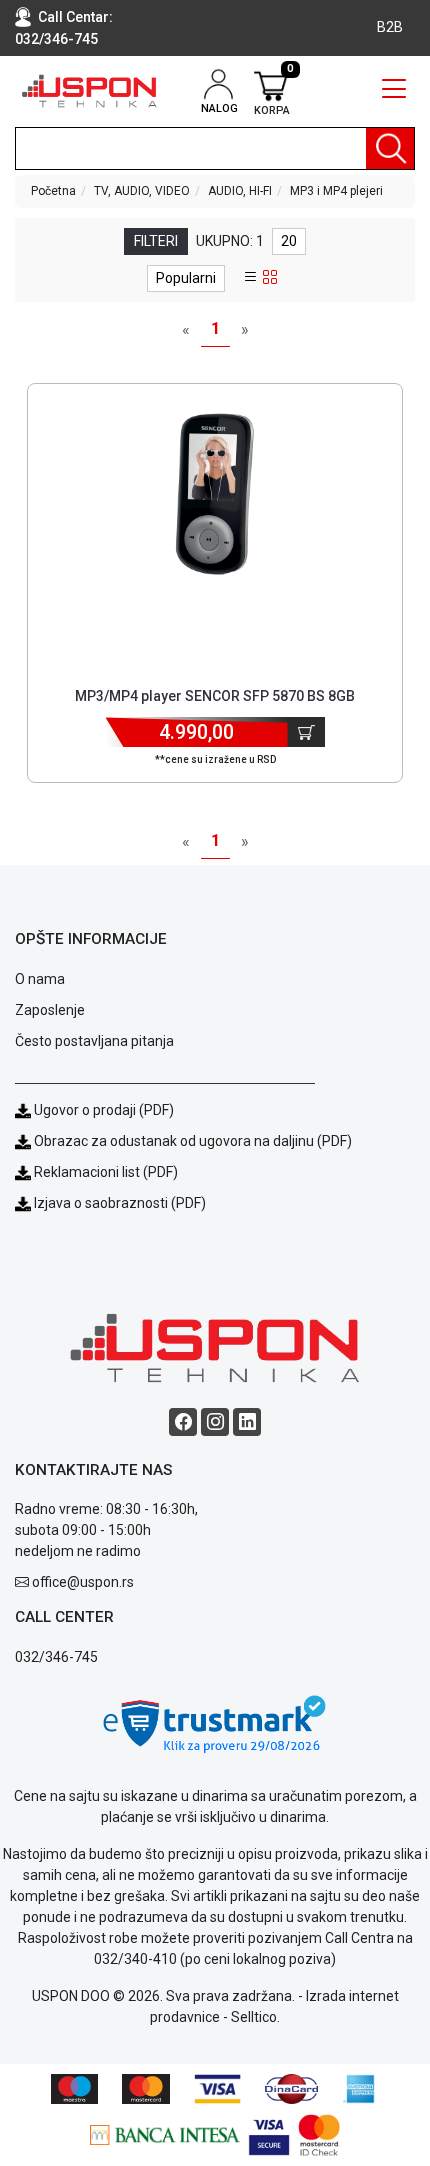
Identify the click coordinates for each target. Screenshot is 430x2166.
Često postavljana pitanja (94, 1041)
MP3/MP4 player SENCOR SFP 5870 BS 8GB (215, 696)
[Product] (215, 494)
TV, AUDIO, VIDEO (142, 191)
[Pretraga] (390, 148)
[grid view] (270, 278)
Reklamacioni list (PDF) (104, 1172)
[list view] (251, 278)
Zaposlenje (50, 1010)
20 (289, 241)
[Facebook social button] (183, 1422)
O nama (40, 979)
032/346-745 (56, 39)
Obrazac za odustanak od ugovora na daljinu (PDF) (193, 1141)
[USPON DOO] (89, 90)
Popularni (186, 278)
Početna (53, 191)
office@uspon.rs (83, 1582)
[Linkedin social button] (247, 1422)
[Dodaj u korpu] (306, 732)
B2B (390, 27)
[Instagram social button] (215, 1422)
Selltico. (255, 2017)
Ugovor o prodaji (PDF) (102, 1110)
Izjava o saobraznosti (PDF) (120, 1203)
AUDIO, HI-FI (240, 191)
